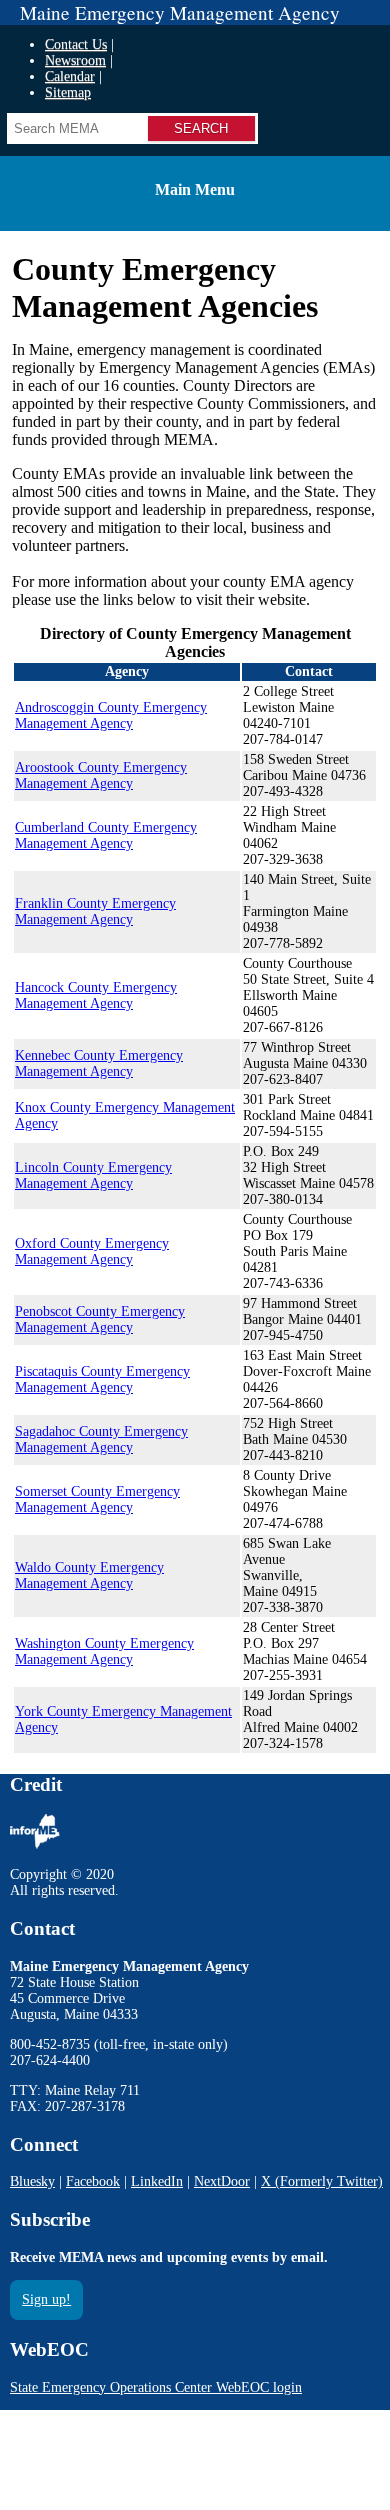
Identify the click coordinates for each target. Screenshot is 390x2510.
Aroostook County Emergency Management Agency (101, 775)
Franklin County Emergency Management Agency (95, 911)
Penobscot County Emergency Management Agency (100, 1319)
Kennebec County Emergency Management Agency (99, 1063)
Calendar (70, 76)
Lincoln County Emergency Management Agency (93, 1175)
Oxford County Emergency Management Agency (92, 1251)
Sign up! (46, 2299)
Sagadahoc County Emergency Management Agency (101, 1439)
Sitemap (68, 92)
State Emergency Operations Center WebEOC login (156, 2387)
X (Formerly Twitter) (322, 2181)
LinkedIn (157, 2181)
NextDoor (222, 2181)
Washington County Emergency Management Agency (104, 1651)
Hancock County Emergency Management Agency (96, 995)
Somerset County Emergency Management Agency (97, 1499)
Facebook (93, 2181)
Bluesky (32, 2181)
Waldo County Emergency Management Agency (89, 1575)
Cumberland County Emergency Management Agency (106, 835)
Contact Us (76, 44)
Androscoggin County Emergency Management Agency (111, 715)
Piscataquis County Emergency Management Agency (102, 1379)
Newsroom (75, 60)
